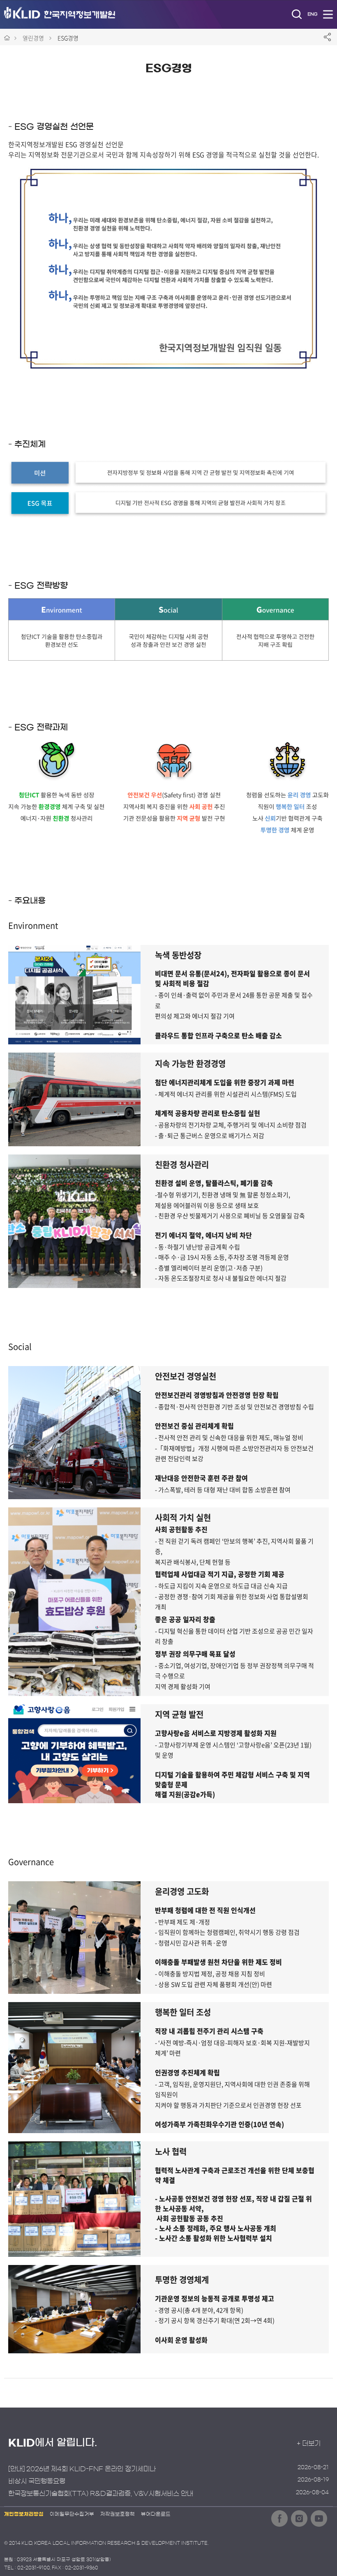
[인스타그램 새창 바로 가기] (299, 2518)
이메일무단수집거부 (72, 2514)
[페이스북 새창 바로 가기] (279, 2518)
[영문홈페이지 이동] (312, 14)
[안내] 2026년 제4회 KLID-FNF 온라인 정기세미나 (82, 2469)
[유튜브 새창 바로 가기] (319, 2518)
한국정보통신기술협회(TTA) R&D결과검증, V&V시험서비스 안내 (101, 2493)
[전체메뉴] (328, 14)
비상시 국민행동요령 (37, 2481)
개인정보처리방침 (24, 2514)
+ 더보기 (309, 2443)
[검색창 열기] (297, 14)
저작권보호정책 (118, 2514)
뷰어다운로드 (156, 2514)
